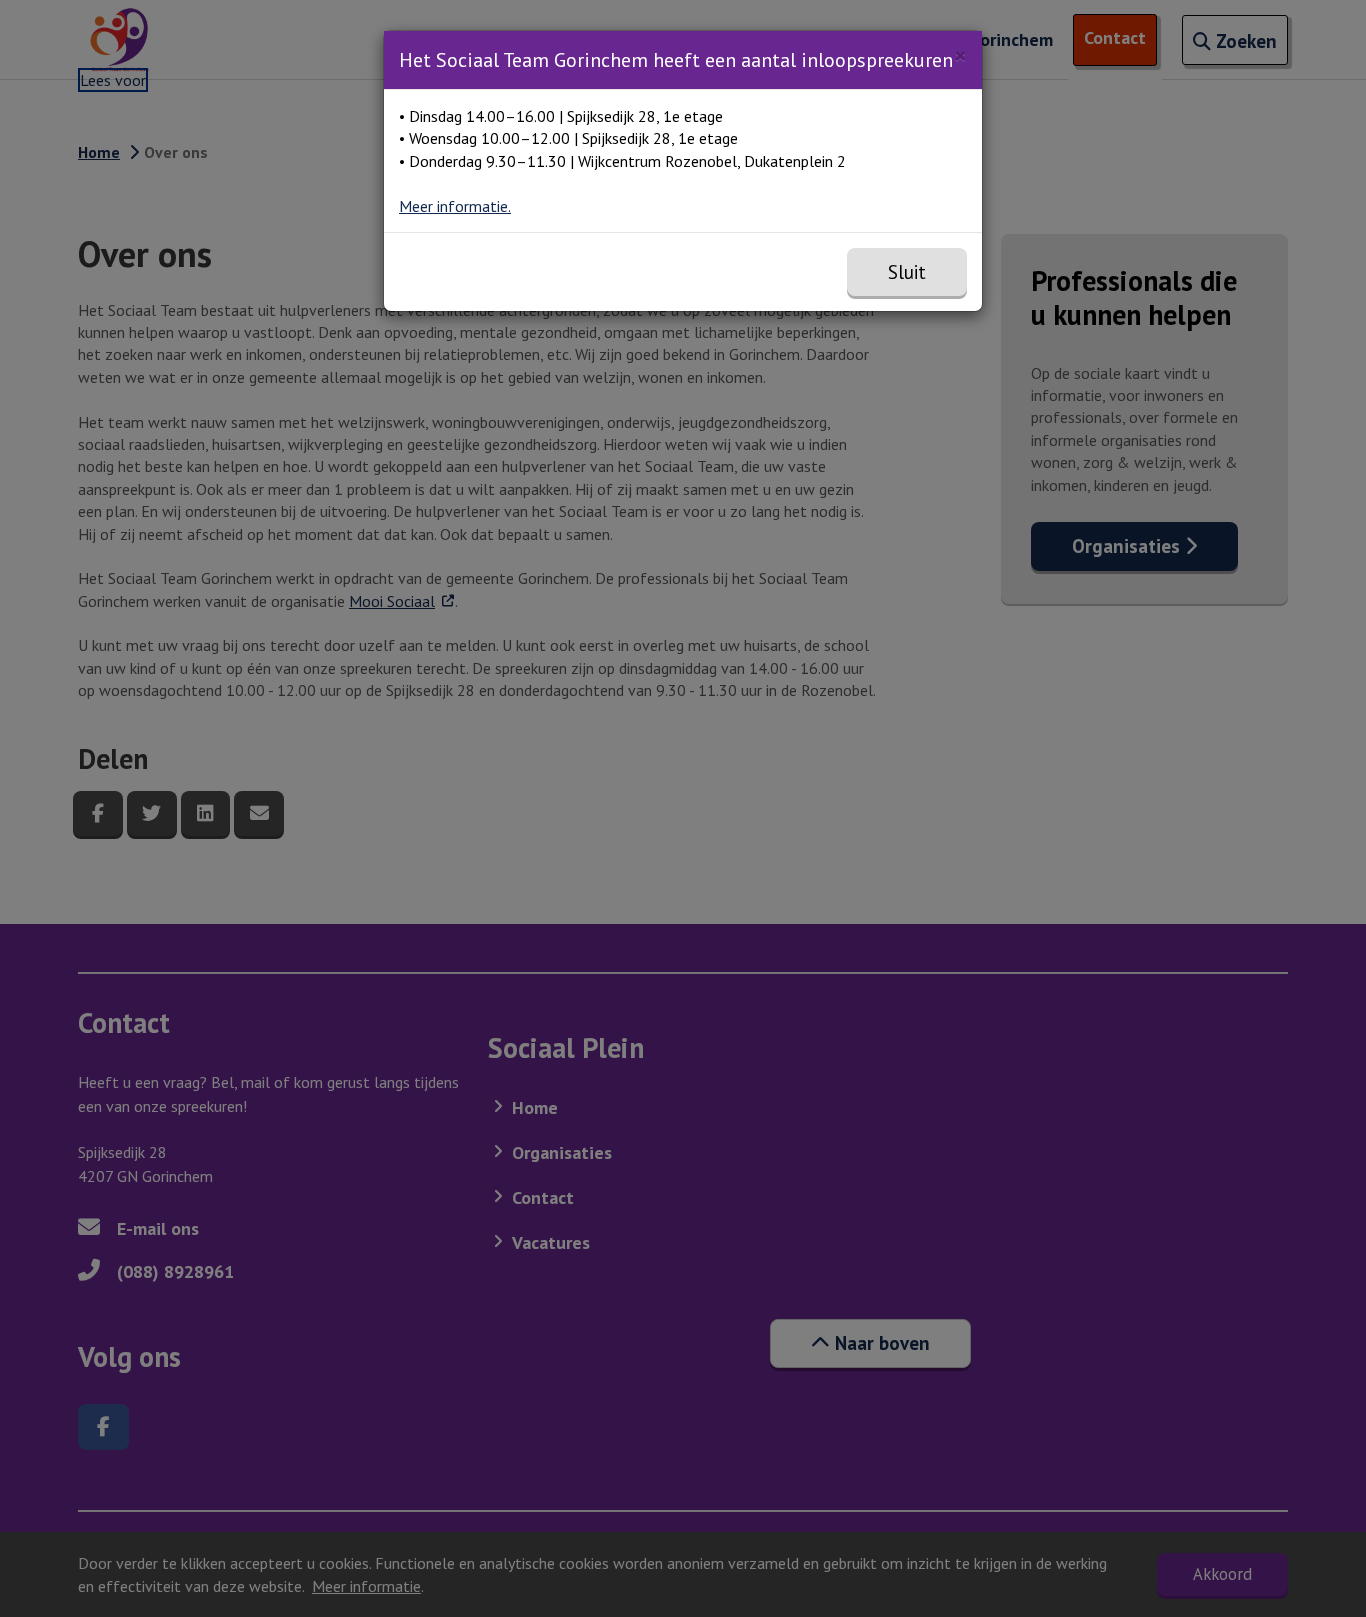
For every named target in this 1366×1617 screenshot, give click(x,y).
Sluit (907, 272)
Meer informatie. (455, 206)
